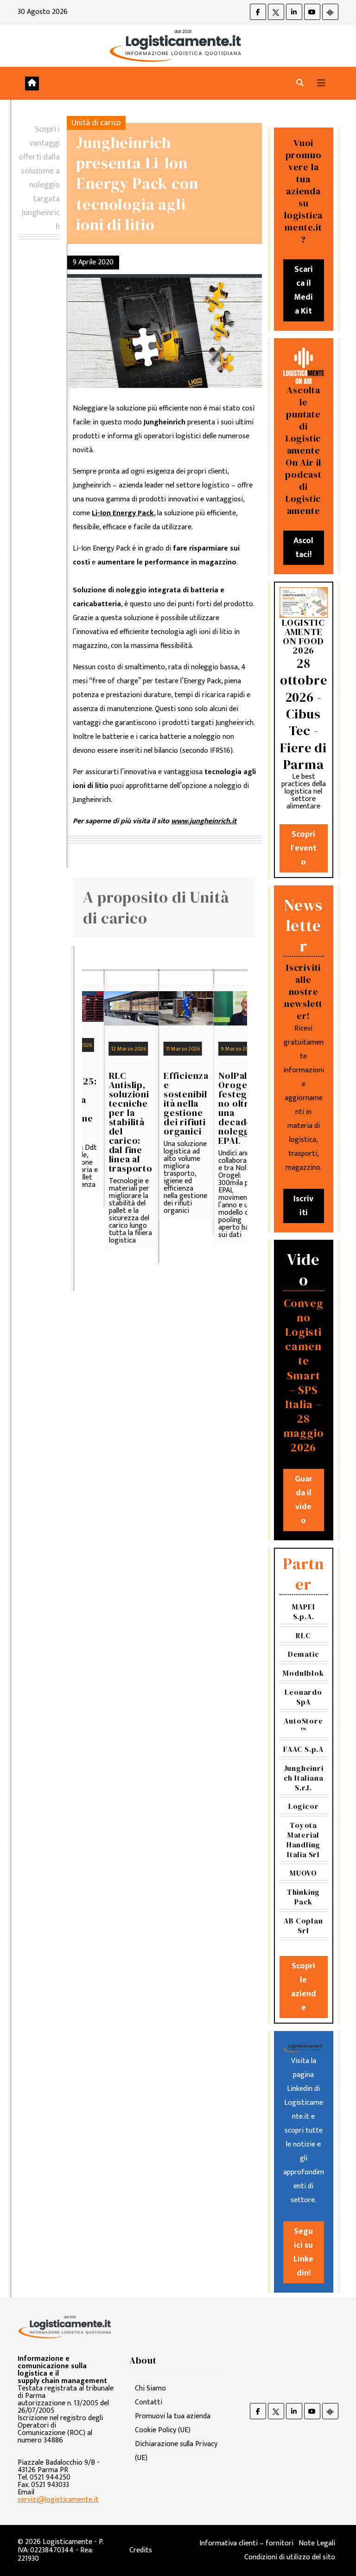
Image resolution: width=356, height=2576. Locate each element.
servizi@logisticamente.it (58, 2500)
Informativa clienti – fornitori (246, 2543)
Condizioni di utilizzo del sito (290, 2557)
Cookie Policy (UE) (163, 2430)
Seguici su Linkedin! (303, 2252)
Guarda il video (304, 1500)
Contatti (149, 2402)
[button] (300, 83)
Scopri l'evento (304, 848)
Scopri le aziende (304, 1987)
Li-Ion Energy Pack (123, 513)
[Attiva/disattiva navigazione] (321, 83)
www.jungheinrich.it (204, 821)
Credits (141, 2550)
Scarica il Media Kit (303, 290)
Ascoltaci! (303, 548)
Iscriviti (303, 1206)
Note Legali (317, 2543)
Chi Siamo (150, 2388)
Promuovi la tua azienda (173, 2416)
